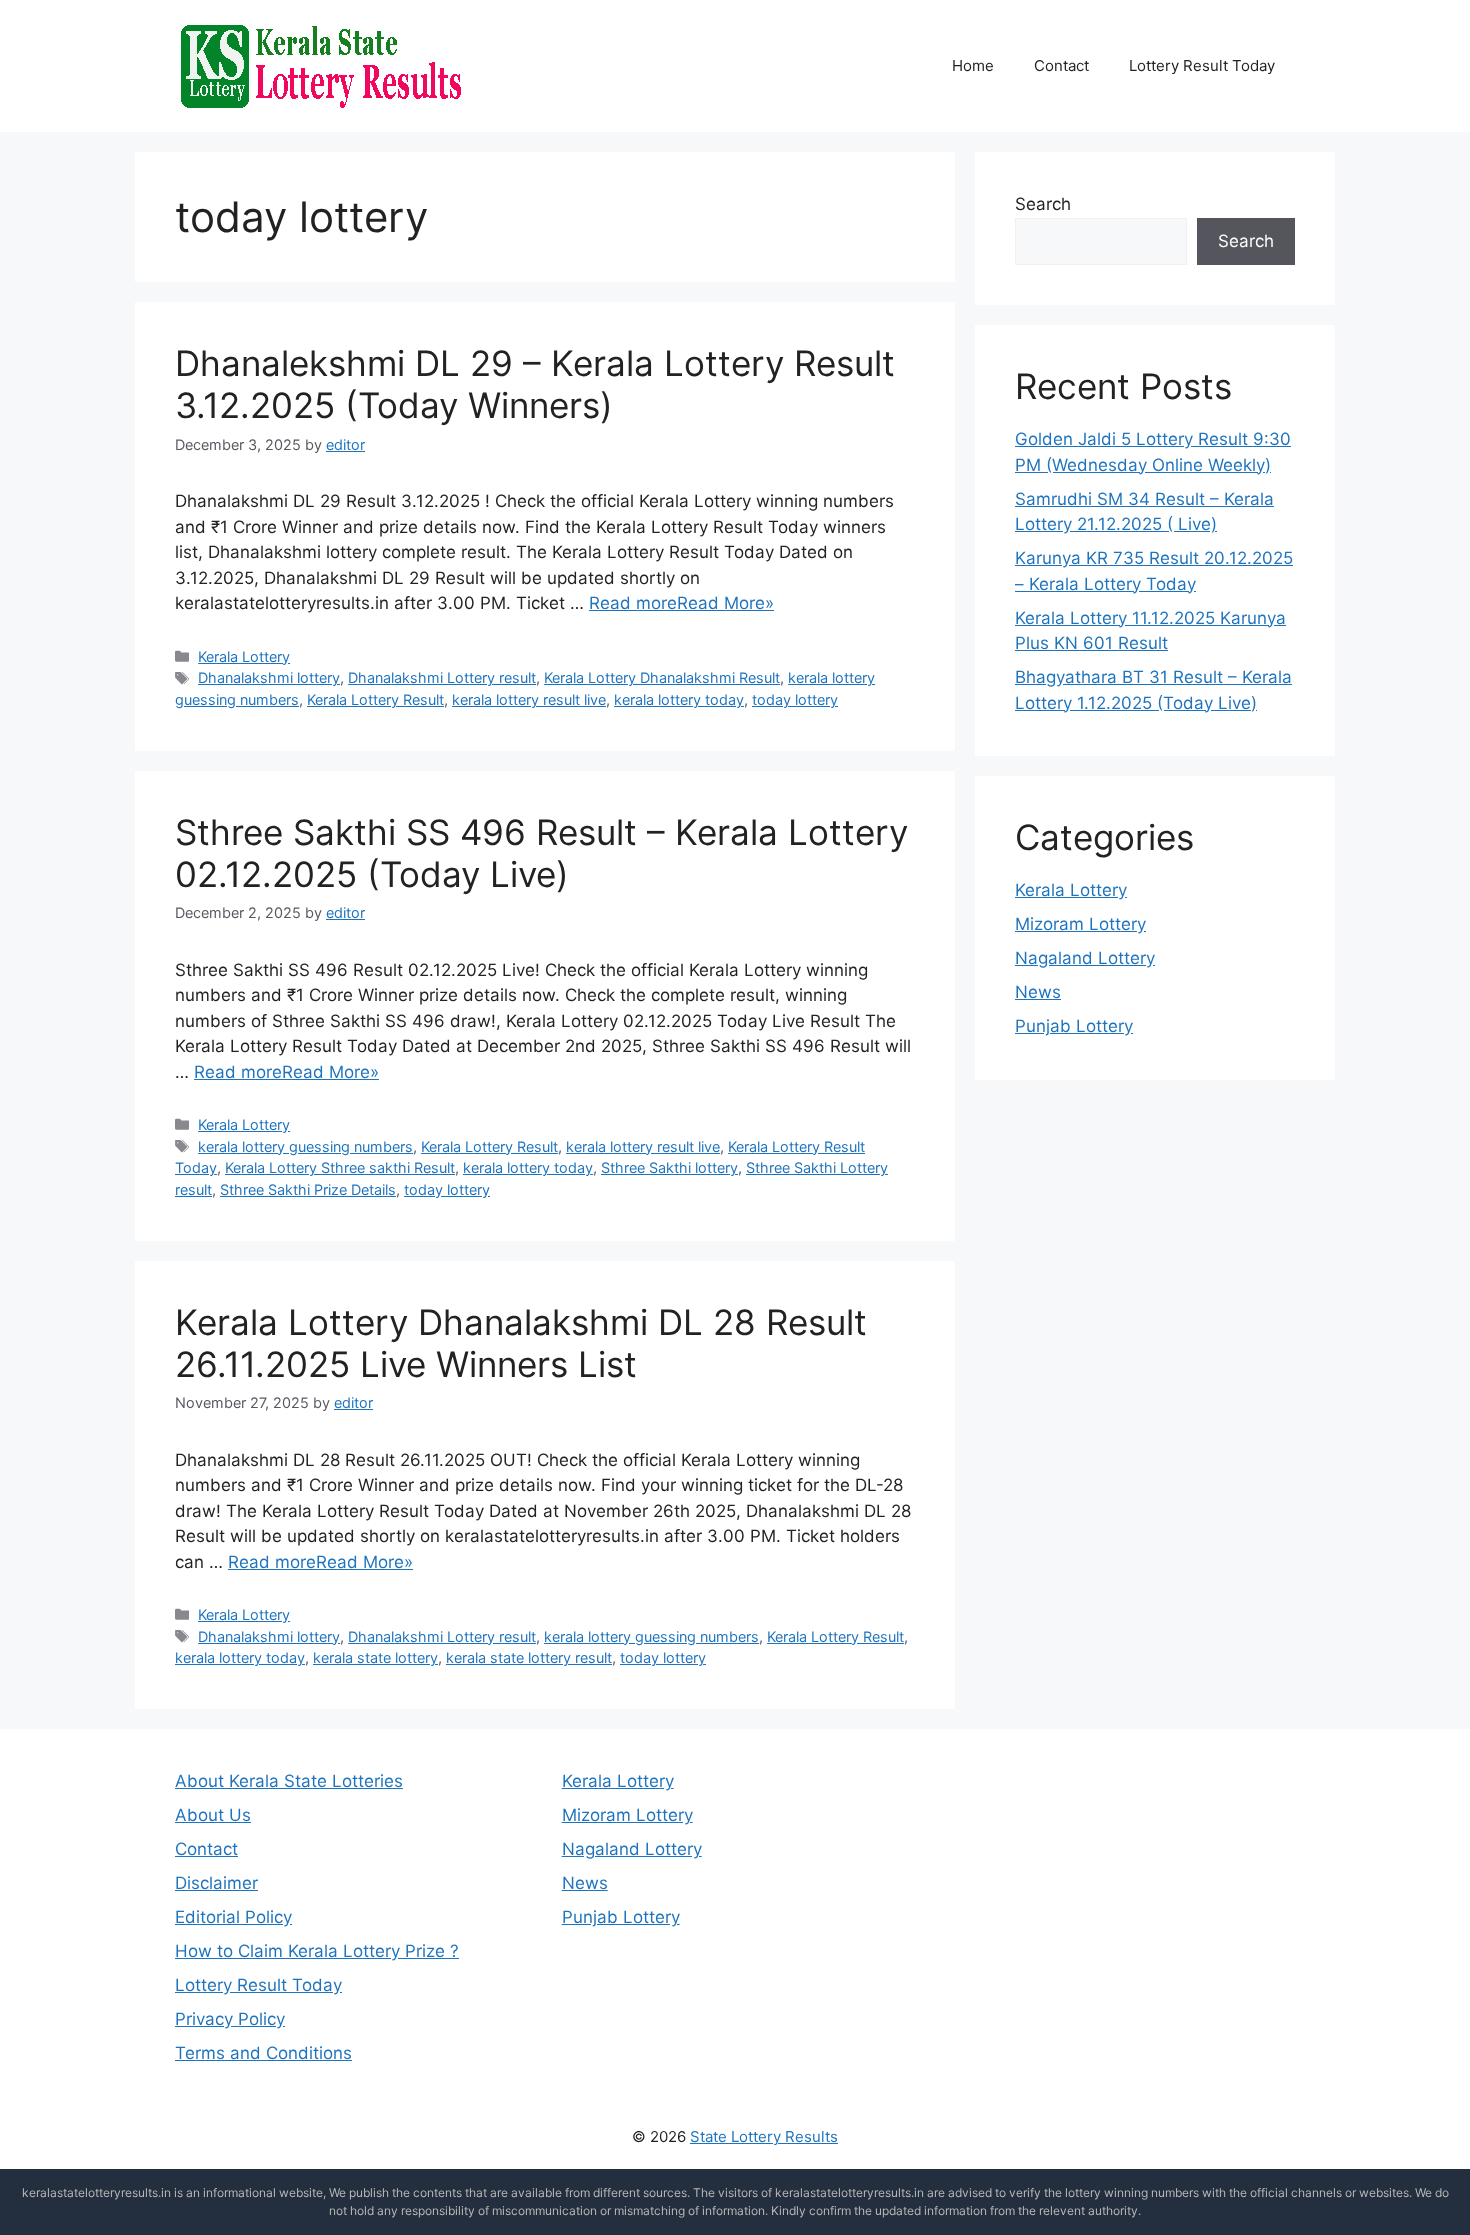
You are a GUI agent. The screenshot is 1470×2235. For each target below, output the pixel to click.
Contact (1061, 65)
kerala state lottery (375, 1657)
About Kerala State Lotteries (289, 1781)
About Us (213, 1815)
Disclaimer (216, 1883)
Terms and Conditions (263, 2053)
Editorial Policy (233, 1917)
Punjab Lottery (1074, 1026)
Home (973, 65)
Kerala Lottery (244, 656)
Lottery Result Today (1202, 65)
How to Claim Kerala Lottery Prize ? (317, 1951)
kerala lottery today (679, 699)
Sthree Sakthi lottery (669, 1167)
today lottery (795, 699)
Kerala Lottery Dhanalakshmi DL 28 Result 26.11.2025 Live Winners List (521, 1343)
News (1038, 992)
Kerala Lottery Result (375, 699)
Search (1043, 204)
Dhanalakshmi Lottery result (442, 677)
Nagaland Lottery (1085, 958)
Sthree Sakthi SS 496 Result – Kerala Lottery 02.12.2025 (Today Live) (541, 853)
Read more (633, 603)
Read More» (725, 603)
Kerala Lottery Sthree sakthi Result (340, 1167)
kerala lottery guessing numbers (305, 1146)
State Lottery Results (764, 2136)
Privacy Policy (230, 2019)
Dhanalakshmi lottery (269, 677)
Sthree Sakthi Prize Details (308, 1189)
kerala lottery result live (529, 699)
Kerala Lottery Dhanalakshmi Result (662, 677)
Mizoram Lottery (1080, 924)
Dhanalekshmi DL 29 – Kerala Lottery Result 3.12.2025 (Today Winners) (535, 384)
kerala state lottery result (529, 1657)
